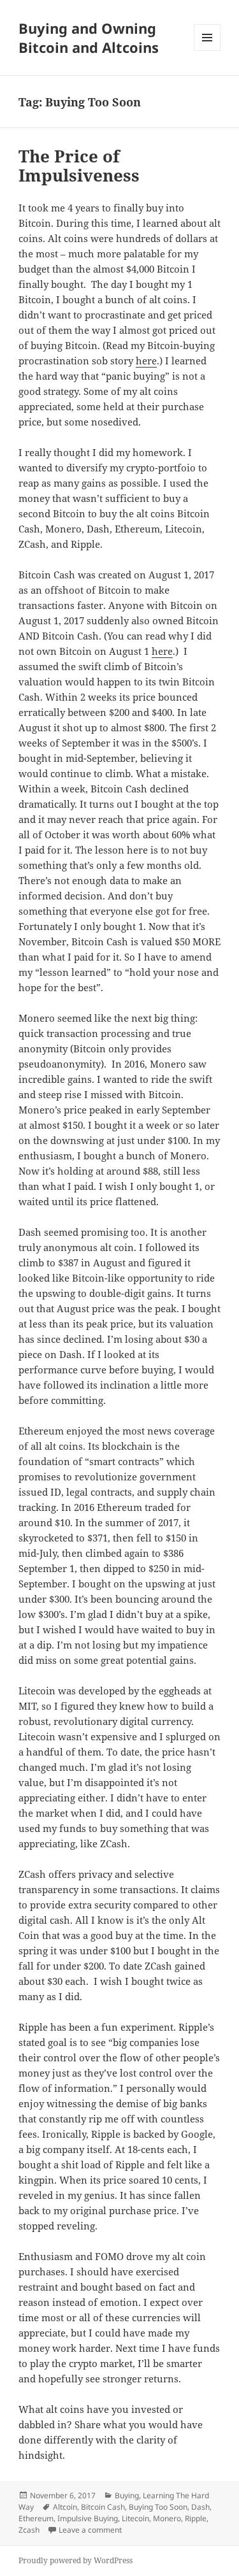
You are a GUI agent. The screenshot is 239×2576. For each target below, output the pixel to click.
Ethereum (36, 2518)
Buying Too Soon (158, 2507)
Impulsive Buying (88, 2518)
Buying (127, 2495)
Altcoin (65, 2507)
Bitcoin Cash (103, 2507)
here (146, 361)
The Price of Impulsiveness (79, 166)
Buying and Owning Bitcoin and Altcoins (89, 38)
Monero (167, 2518)
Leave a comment (90, 2530)
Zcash (29, 2530)
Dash (200, 2507)
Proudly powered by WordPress (76, 2560)
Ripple (196, 2518)
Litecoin (135, 2518)
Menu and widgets (207, 51)
